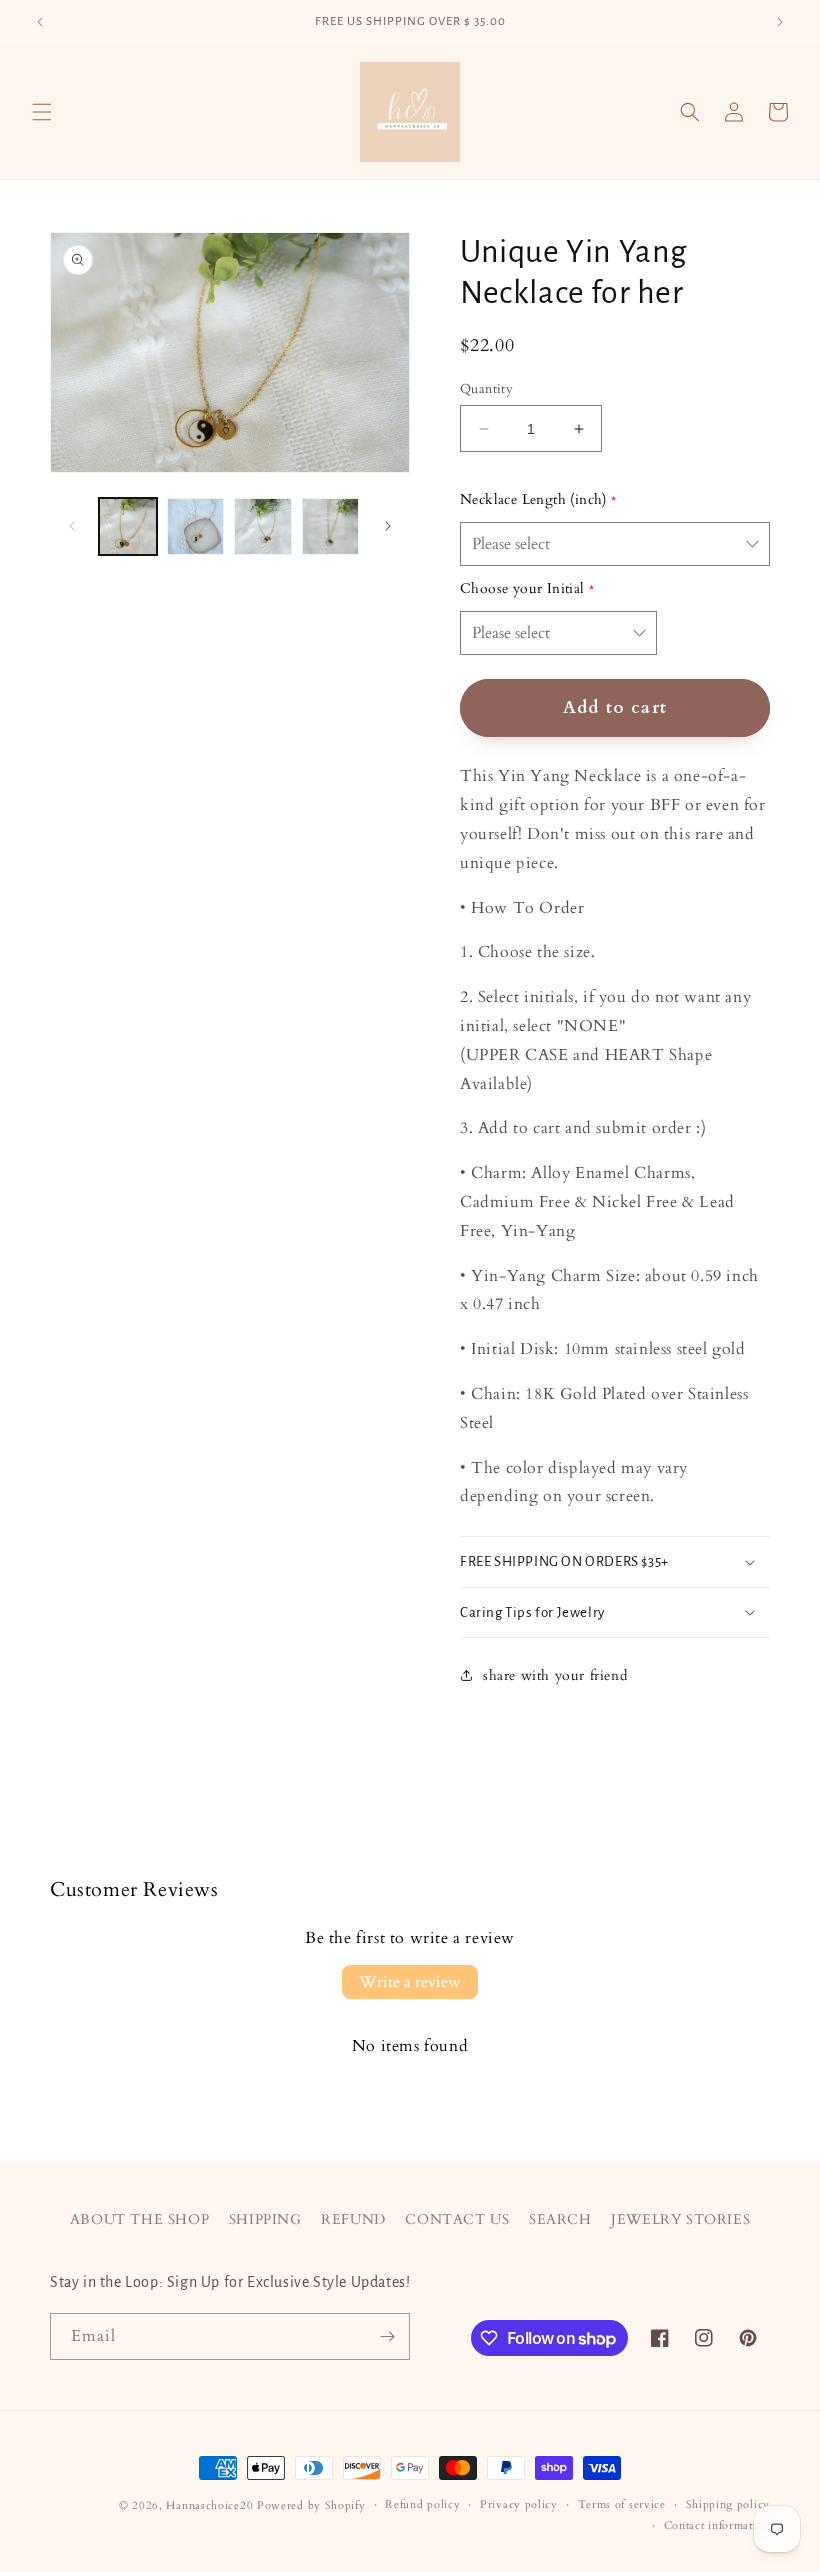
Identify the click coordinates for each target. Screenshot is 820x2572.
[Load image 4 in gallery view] (331, 527)
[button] (42, 112)
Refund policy (422, 2504)
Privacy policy (519, 2504)
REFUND (353, 2219)
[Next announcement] (780, 22)
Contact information (717, 2525)
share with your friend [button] (555, 1675)
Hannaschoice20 (209, 2505)
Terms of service (622, 2504)
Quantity (486, 389)
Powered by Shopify (311, 2505)
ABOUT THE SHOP (139, 2219)
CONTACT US (457, 2219)
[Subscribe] (387, 2336)
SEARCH (560, 2219)
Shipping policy (728, 2504)
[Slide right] (388, 526)
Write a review (410, 1982)
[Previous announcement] (40, 22)
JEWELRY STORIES (680, 2219)
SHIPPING (265, 2219)
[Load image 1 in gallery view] (128, 527)
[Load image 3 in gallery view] (263, 527)
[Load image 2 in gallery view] (196, 527)
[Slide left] (72, 526)
